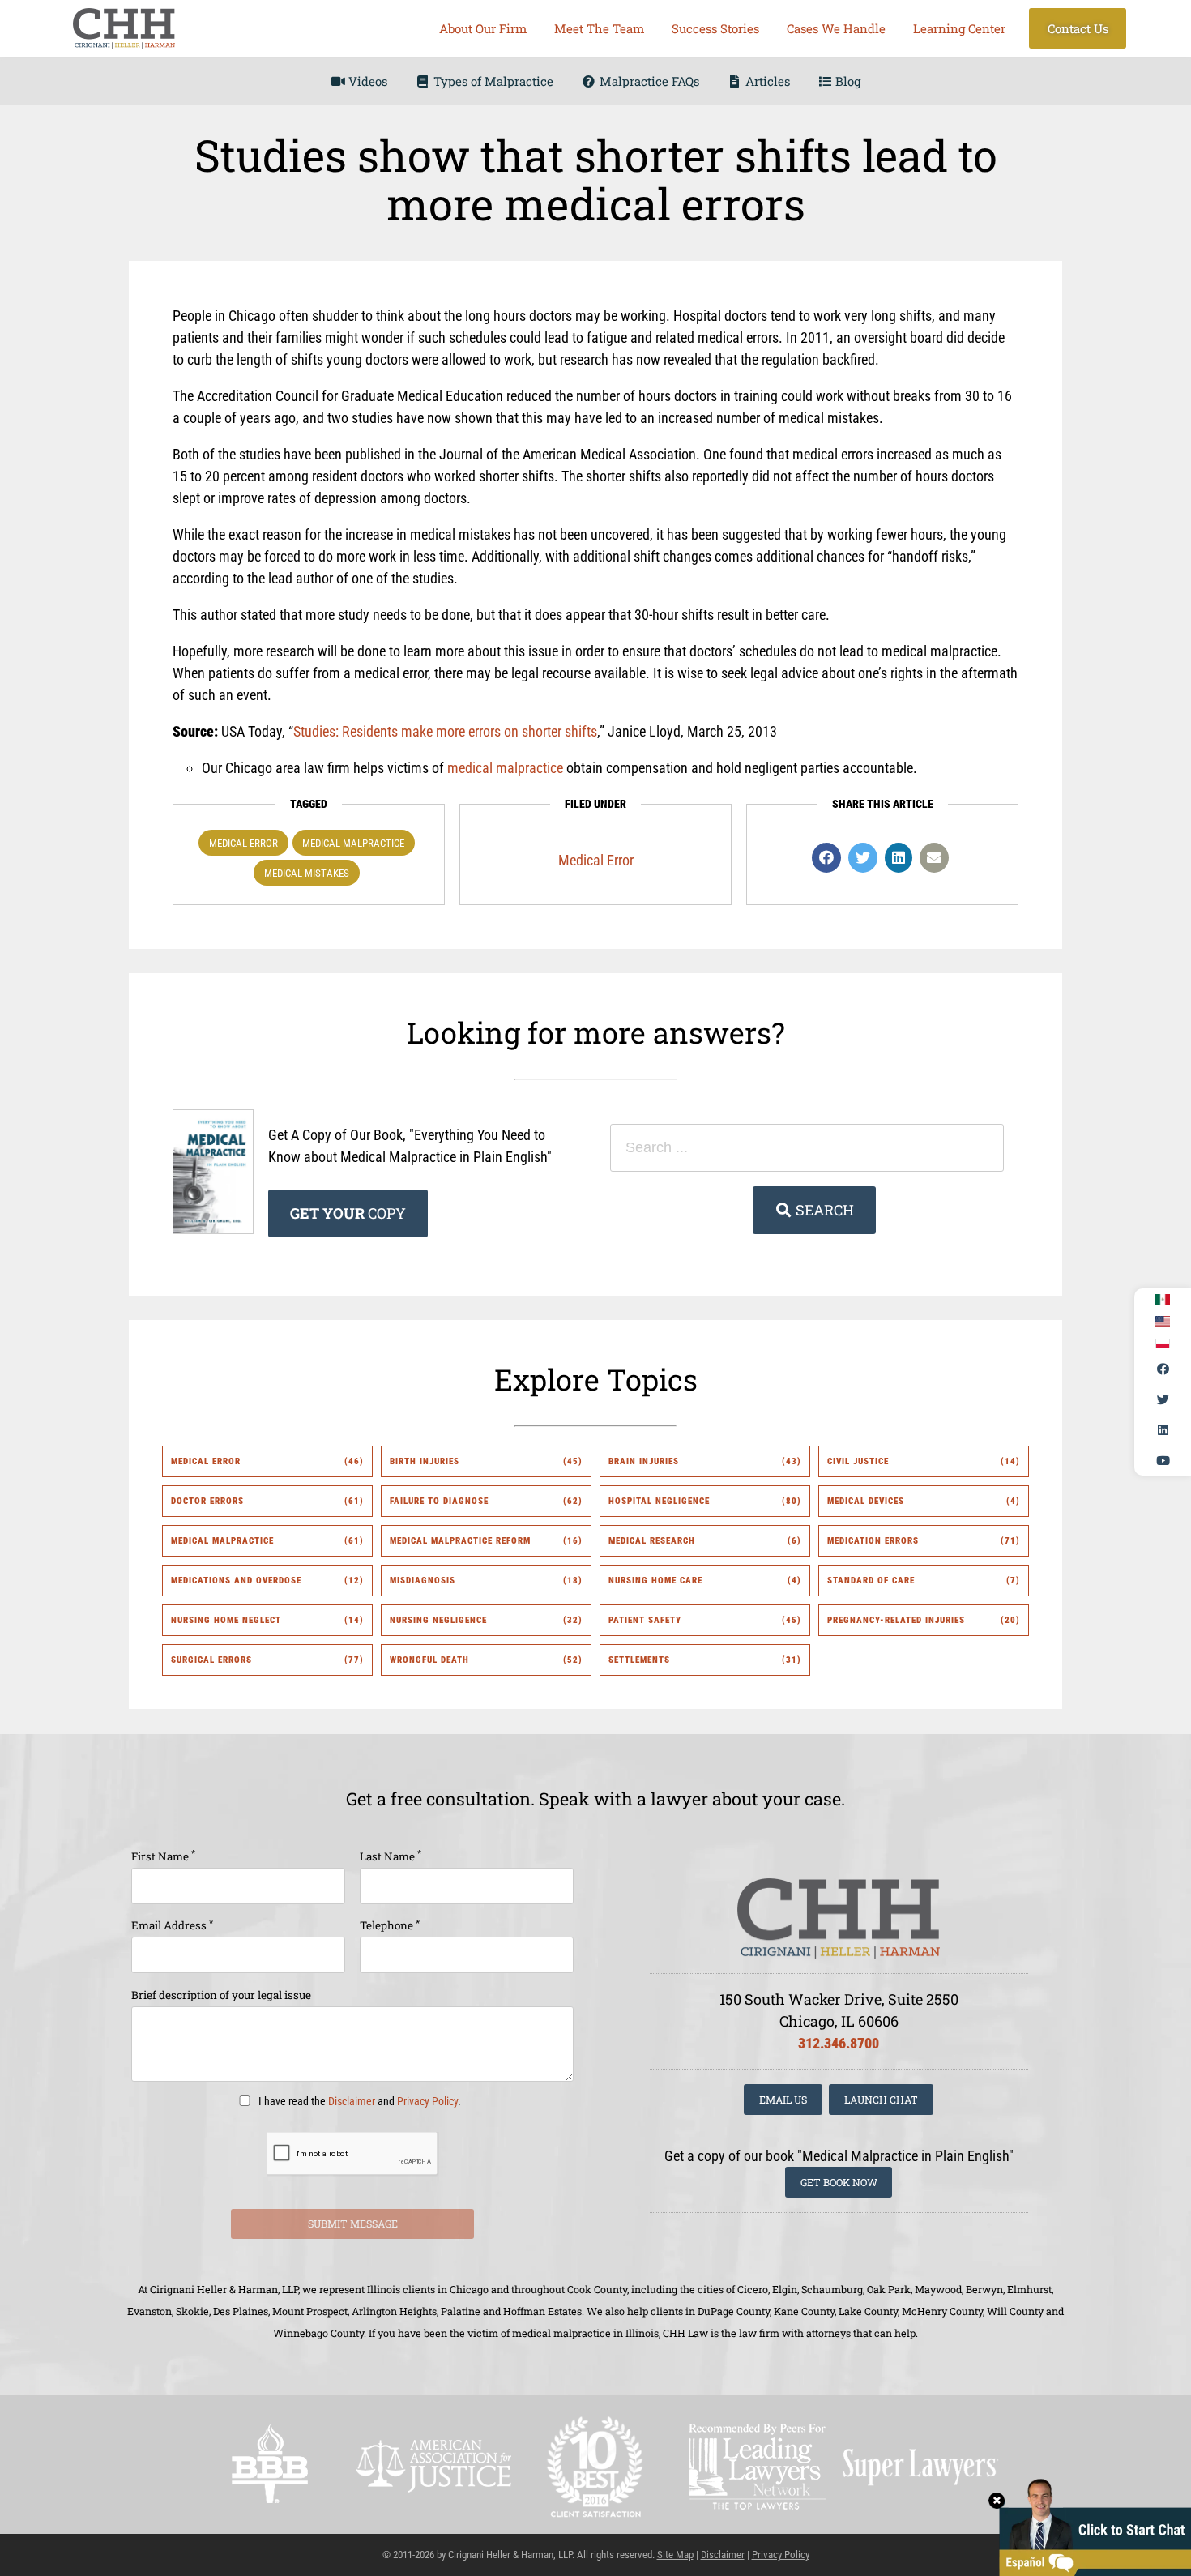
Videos (366, 81)
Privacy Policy (427, 2102)
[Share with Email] (934, 858)
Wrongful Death (429, 1660)
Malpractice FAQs (648, 81)
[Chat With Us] (1090, 2525)
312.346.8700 (839, 2043)
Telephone (390, 1925)
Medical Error (596, 860)
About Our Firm (483, 28)
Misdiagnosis (423, 1581)
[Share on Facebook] (826, 858)
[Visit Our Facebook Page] (1163, 1369)
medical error (243, 843)
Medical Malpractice (353, 843)
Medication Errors (873, 1541)
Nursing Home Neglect (226, 1620)
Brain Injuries (644, 1461)
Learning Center (959, 28)
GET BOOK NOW (839, 2182)
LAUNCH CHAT (881, 2100)
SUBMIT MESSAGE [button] (353, 2224)
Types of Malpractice (492, 81)
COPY (348, 1213)
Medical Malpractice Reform (460, 1541)
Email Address (172, 1925)
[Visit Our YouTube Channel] (1163, 1460)
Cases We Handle (836, 28)
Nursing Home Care (655, 1581)
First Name (163, 1855)
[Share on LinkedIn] (899, 858)
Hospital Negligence (659, 1501)
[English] (1163, 1322)
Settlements (639, 1660)
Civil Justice (858, 1461)
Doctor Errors (207, 1501)
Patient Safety (645, 1620)
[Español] (1163, 1300)
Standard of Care (871, 1581)
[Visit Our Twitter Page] (1163, 1399)
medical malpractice (505, 768)
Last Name (391, 1855)
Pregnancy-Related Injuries (896, 1620)
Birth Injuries (425, 1461)
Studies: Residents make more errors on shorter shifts (445, 731)
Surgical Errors (211, 1660)
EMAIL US (783, 2100)
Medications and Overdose (236, 1581)
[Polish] (1163, 1344)
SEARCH (823, 1210)
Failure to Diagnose (439, 1501)
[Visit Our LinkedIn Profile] (1163, 1430)
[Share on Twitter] (863, 858)
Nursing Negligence (438, 1620)
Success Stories (715, 28)
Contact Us (1078, 28)
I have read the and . (359, 2102)
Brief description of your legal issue (221, 1995)
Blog (846, 81)
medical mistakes (307, 873)
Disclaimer (352, 2102)
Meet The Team (599, 28)
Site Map (675, 2555)
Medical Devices (866, 1501)
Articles (766, 81)
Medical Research (652, 1541)
